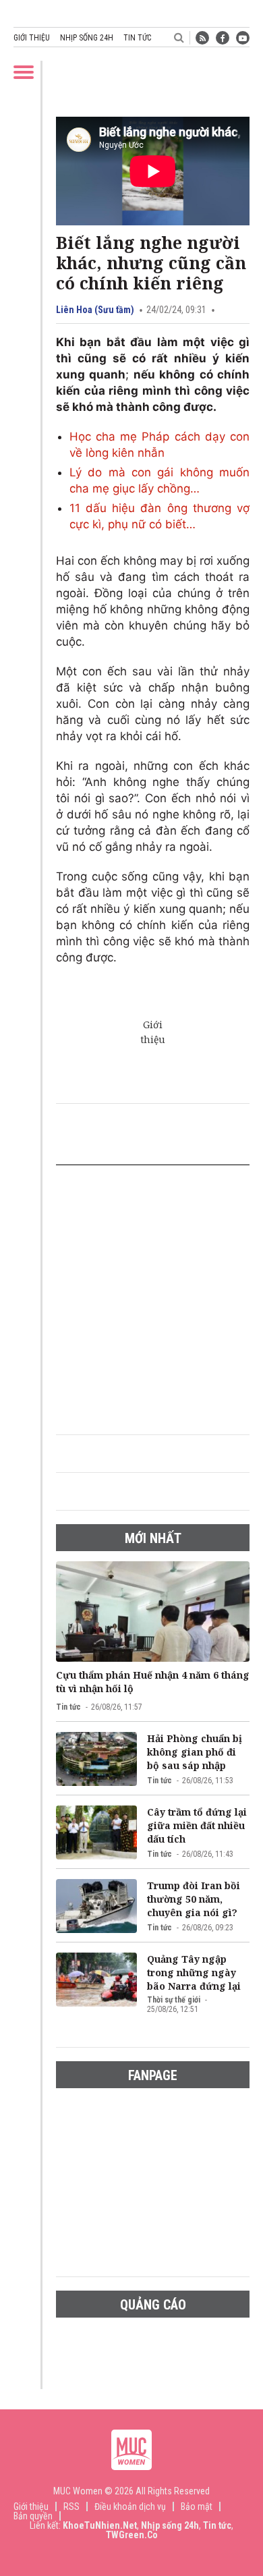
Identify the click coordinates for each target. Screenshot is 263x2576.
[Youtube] (243, 38)
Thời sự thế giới (174, 2000)
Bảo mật (197, 2507)
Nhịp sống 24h (87, 38)
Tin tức (137, 38)
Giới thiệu (32, 38)
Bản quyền (33, 2516)
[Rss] (202, 38)
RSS (71, 2507)
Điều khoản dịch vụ (130, 2507)
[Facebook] (223, 38)
